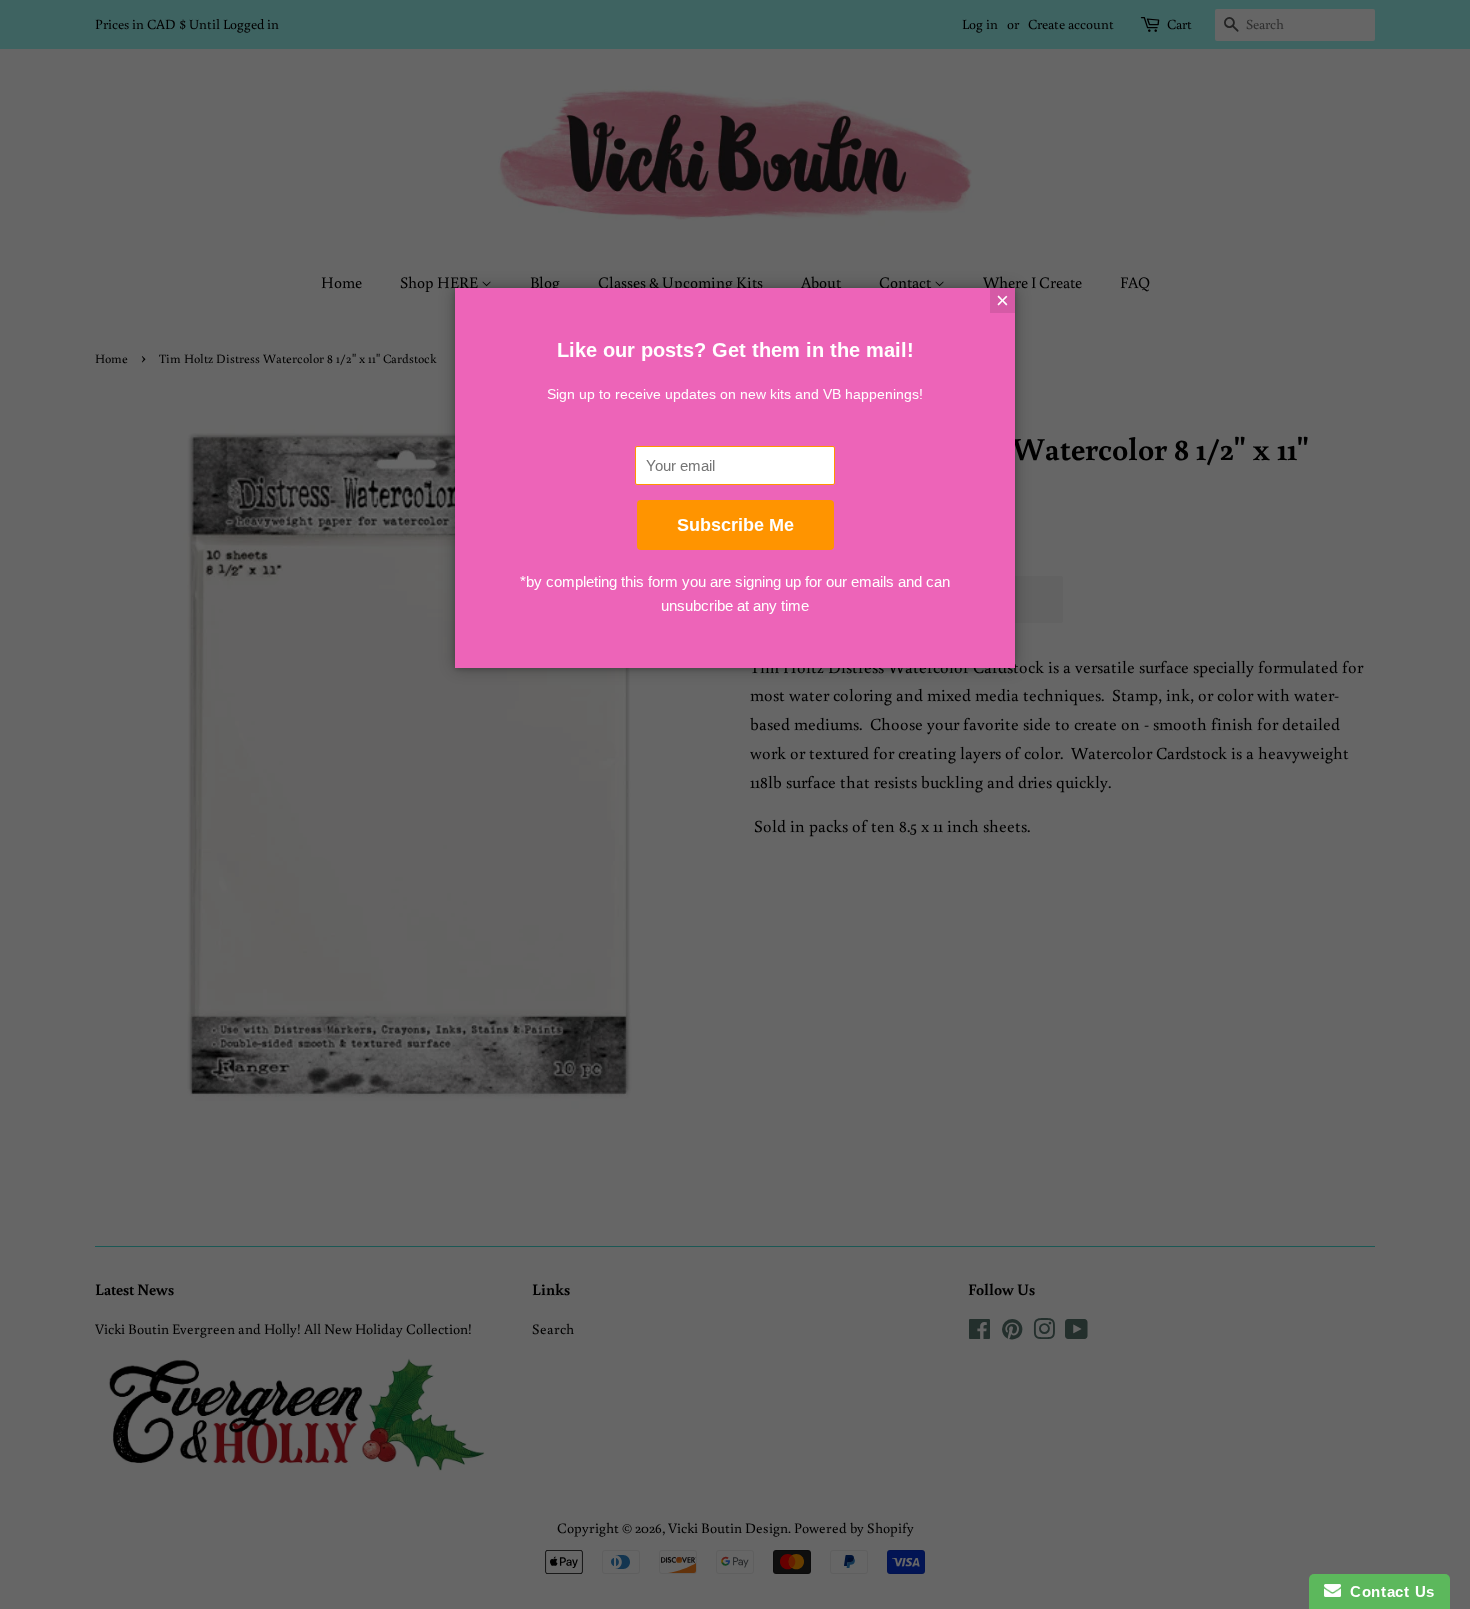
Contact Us (1388, 1591)
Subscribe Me (735, 525)
